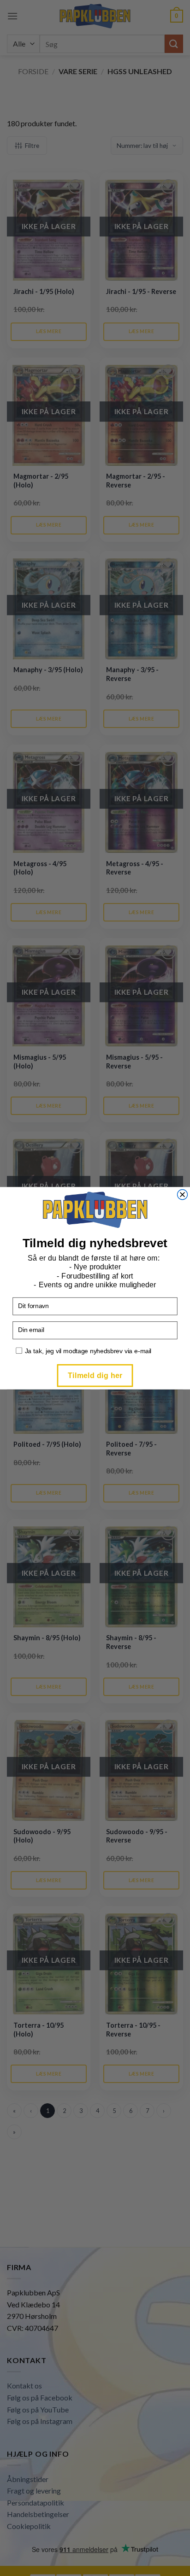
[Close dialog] (183, 1194)
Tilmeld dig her (95, 1375)
